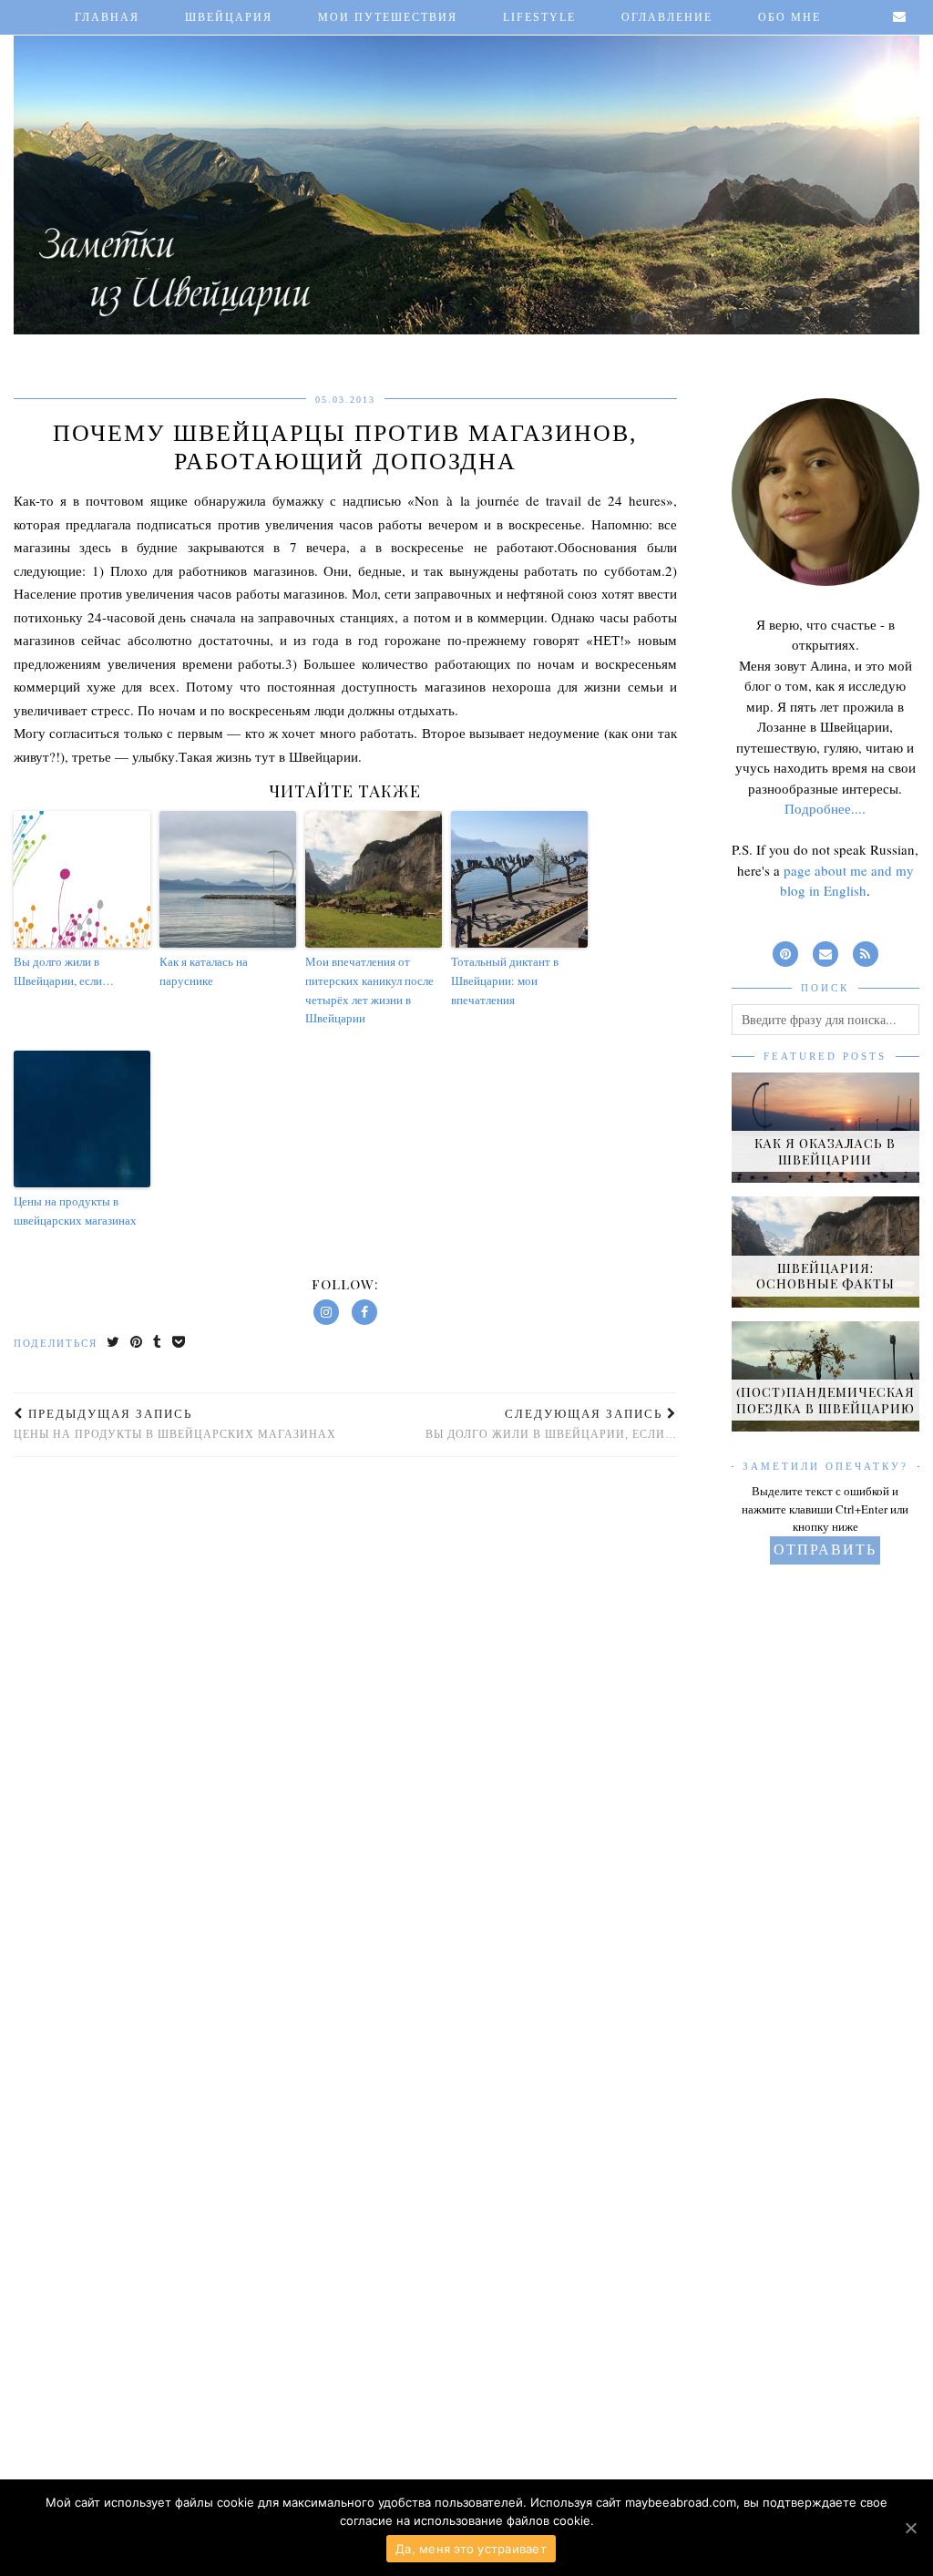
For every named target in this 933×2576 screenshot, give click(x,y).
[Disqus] (345, 1714)
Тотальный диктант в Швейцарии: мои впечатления (505, 980)
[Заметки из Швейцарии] (466, 172)
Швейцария (229, 17)
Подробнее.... (825, 808)
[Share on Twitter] (114, 1344)
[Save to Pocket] (179, 1344)
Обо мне (789, 17)
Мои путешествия (388, 17)
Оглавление (667, 17)
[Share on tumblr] (158, 1344)
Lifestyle (539, 17)
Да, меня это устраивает (471, 2549)
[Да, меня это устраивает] (910, 2528)
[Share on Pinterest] (137, 1344)
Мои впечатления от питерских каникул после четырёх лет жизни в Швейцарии (369, 990)
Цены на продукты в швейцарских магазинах (75, 1211)
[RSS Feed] (866, 951)
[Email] (900, 17)
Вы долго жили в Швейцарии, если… (64, 971)
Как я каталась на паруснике (204, 971)
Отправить (825, 1550)
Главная (107, 17)
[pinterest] (785, 951)
